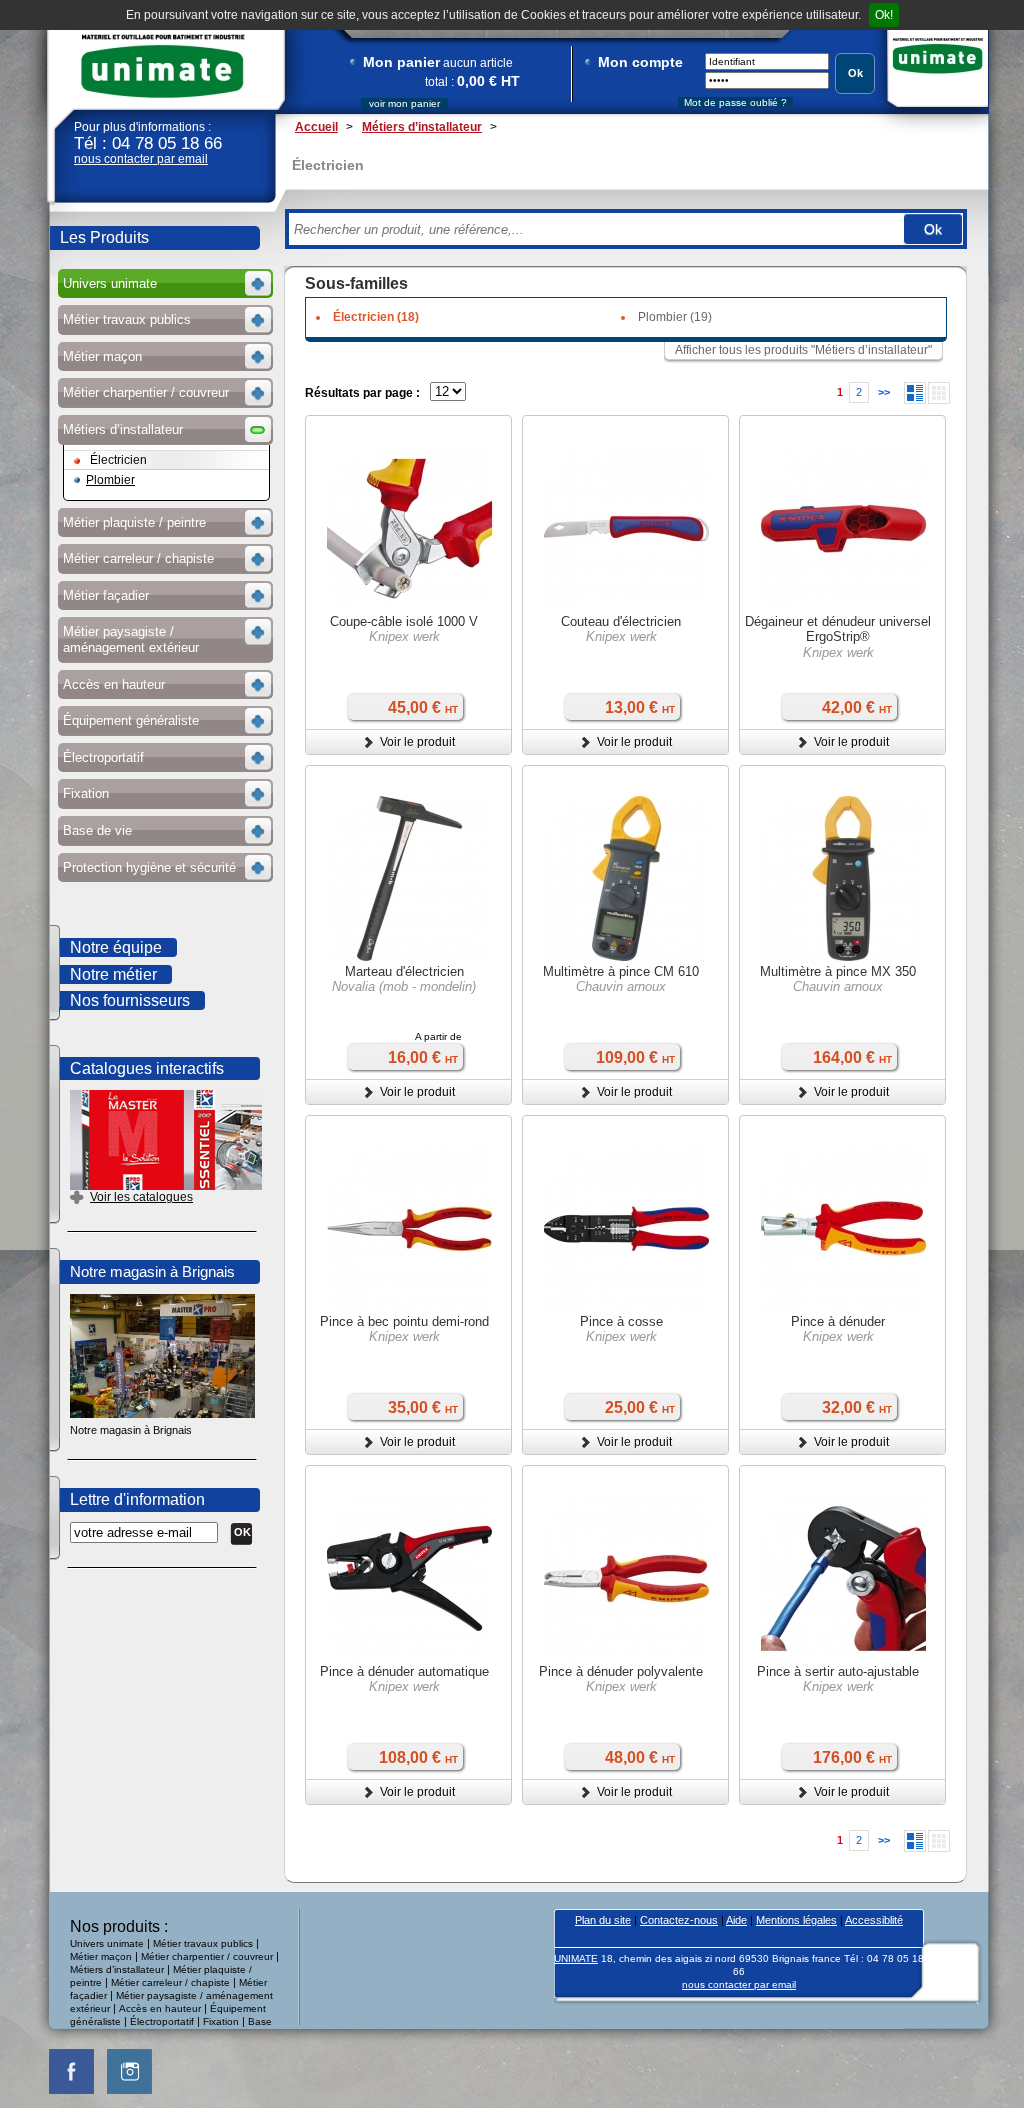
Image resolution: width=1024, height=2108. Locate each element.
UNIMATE (163, 66)
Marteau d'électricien (404, 971)
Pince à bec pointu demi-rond (404, 1321)
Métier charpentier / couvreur (207, 1956)
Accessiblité (874, 1920)
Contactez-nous (679, 1920)
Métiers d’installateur (117, 1969)
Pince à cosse (621, 1321)
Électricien (118, 460)
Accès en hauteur (160, 2008)
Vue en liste (915, 393)
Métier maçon (101, 1956)
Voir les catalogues (141, 1197)
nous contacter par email (141, 159)
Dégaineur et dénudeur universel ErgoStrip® (838, 629)
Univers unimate (107, 1943)
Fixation (221, 2021)
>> (884, 392)
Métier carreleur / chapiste (170, 1982)
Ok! (884, 15)
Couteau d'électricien (621, 621)
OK (242, 1532)
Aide (736, 1920)
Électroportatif (163, 2021)
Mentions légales (796, 1920)
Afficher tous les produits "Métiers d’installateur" (803, 350)
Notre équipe (116, 947)
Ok (855, 73)
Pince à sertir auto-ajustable (838, 1671)
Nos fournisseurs (130, 1000)
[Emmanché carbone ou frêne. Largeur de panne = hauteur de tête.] (409, 881)
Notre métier (113, 974)
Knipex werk (404, 636)
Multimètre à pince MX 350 (838, 971)
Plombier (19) (675, 317)
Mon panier (401, 62)
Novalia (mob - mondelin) (404, 986)
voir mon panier (404, 103)
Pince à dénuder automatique (404, 1671)
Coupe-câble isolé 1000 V (404, 621)
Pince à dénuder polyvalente (621, 1671)
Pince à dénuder (838, 1321)
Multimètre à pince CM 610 (621, 971)
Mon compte (640, 62)
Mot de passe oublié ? (735, 102)
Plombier (110, 480)
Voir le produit (417, 742)
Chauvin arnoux (621, 986)
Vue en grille (939, 393)
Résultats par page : (362, 393)
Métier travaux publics (203, 1943)
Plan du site (603, 1920)
